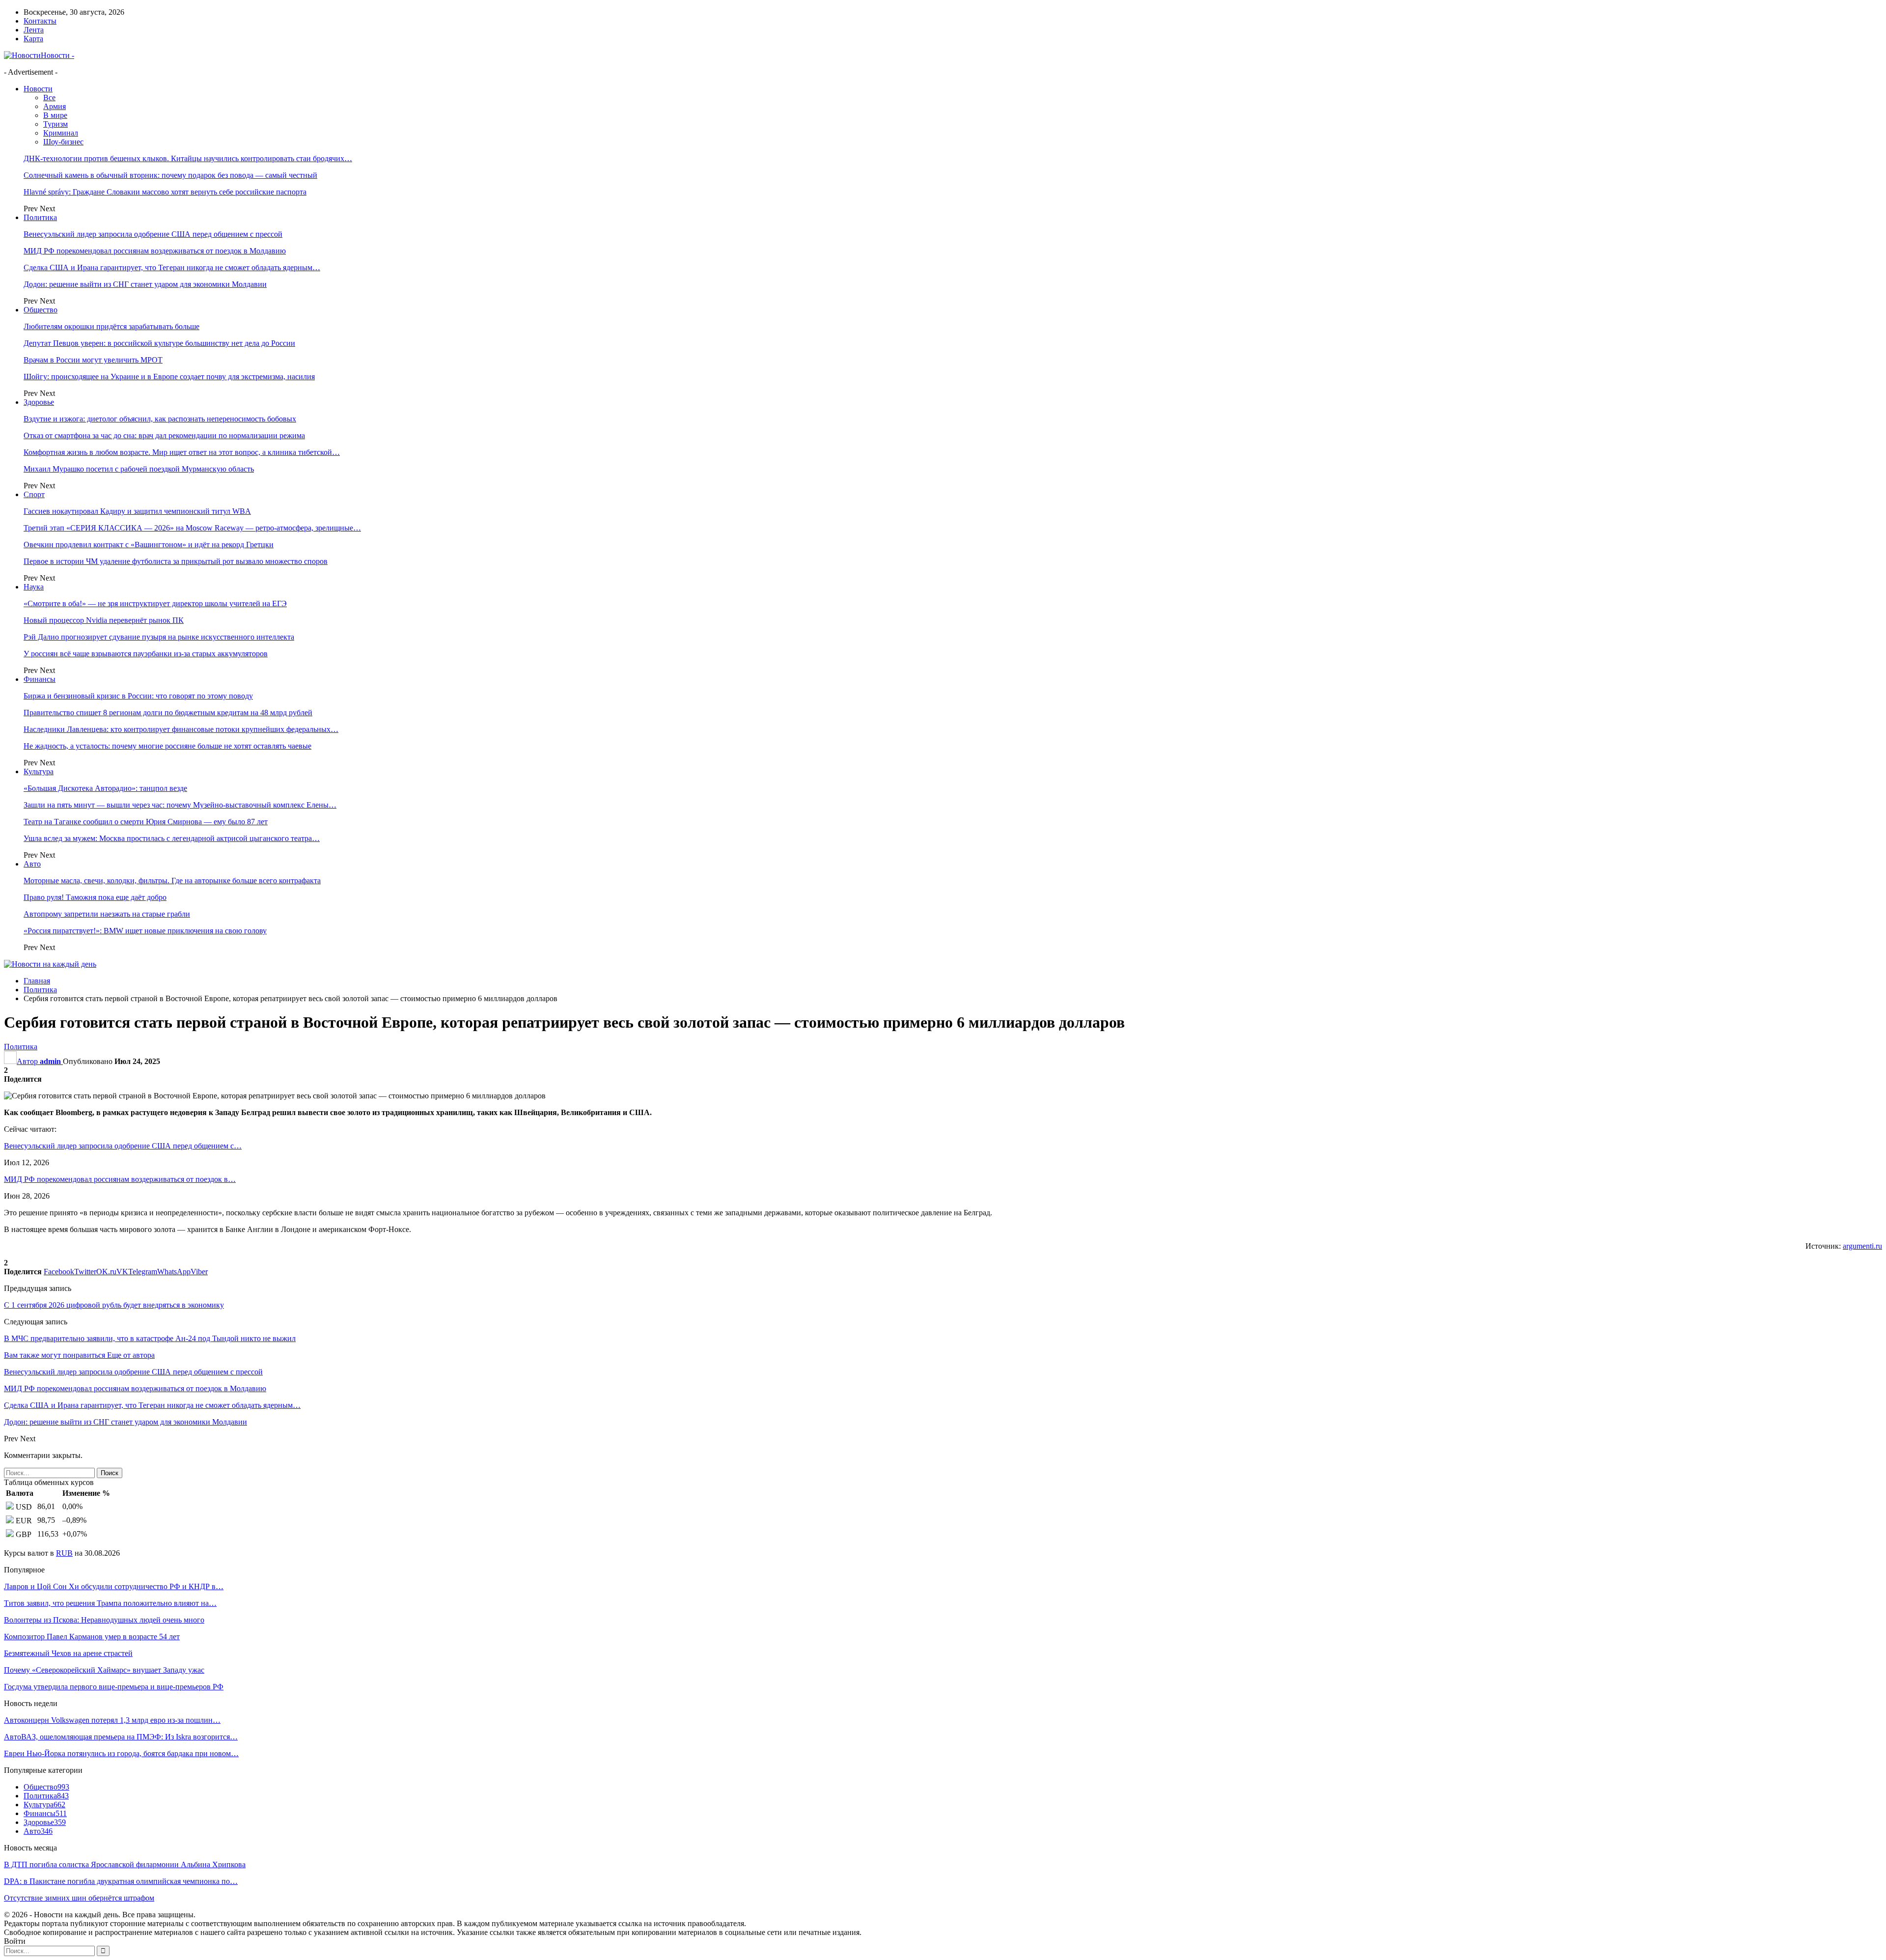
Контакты (40, 21)
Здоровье (39, 402)
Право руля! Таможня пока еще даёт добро (95, 897)
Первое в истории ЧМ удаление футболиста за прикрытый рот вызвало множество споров (176, 561)
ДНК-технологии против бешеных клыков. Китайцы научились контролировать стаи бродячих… (188, 158)
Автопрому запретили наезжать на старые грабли (107, 914)
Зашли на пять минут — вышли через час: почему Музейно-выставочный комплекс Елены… (180, 805)
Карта (33, 39)
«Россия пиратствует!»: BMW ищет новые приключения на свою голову (145, 931)
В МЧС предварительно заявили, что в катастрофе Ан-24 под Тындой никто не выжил (150, 1338)
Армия (55, 106)
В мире (55, 115)
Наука (34, 587)
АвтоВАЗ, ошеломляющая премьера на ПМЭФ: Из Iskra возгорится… (121, 1737)
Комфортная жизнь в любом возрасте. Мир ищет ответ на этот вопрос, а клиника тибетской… (182, 452)
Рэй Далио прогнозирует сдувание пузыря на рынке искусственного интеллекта (159, 637)
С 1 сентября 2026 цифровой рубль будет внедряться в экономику (114, 1305)
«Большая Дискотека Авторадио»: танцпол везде (105, 788)
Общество (41, 310)
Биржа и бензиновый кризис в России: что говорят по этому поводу (138, 696)
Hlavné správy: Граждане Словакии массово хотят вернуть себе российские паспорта (165, 192)
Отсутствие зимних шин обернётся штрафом (79, 1898)
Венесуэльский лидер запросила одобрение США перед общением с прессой (153, 234)
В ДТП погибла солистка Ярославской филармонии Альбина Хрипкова (125, 1864)
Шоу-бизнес (63, 142)
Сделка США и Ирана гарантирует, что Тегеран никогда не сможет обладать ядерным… (172, 267)
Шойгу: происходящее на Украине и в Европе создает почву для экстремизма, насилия (169, 377)
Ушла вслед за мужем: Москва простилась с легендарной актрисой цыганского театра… (172, 838)
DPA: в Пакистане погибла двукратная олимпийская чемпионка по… (121, 1881)
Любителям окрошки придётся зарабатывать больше (111, 326)
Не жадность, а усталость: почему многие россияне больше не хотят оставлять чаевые (167, 746)
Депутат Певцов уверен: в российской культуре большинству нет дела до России (159, 343)
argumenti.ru (1862, 1246)
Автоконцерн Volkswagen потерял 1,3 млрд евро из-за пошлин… (112, 1720)
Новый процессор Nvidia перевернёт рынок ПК (104, 620)
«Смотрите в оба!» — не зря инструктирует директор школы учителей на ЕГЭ (155, 603)
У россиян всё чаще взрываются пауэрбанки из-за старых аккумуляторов (146, 654)
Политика (40, 217)
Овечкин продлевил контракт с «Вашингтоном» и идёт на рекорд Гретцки (149, 545)
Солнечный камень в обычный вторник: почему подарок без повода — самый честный (170, 175)
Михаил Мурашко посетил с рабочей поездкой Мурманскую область (139, 469)
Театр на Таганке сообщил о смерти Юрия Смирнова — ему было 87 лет (146, 822)
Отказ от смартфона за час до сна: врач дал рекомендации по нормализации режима (164, 435)
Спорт (34, 494)
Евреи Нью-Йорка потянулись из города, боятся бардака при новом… (121, 1753)
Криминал (61, 133)
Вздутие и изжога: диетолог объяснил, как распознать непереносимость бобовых (160, 419)
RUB (64, 1553)
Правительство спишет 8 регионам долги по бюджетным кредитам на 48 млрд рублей (168, 713)
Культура (39, 771)
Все (49, 98)
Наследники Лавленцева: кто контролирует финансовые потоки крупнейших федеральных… (181, 729)
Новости (38, 89)
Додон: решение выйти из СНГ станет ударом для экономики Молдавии (145, 284)
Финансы (40, 679)
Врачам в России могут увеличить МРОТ (93, 360)
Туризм (55, 124)
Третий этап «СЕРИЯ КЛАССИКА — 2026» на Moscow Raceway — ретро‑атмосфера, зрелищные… (192, 528)
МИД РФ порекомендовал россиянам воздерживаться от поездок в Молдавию (155, 251)
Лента (34, 30)
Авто (32, 864)
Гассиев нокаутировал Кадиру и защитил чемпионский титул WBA (137, 511)
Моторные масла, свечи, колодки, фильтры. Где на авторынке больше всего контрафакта (172, 881)
